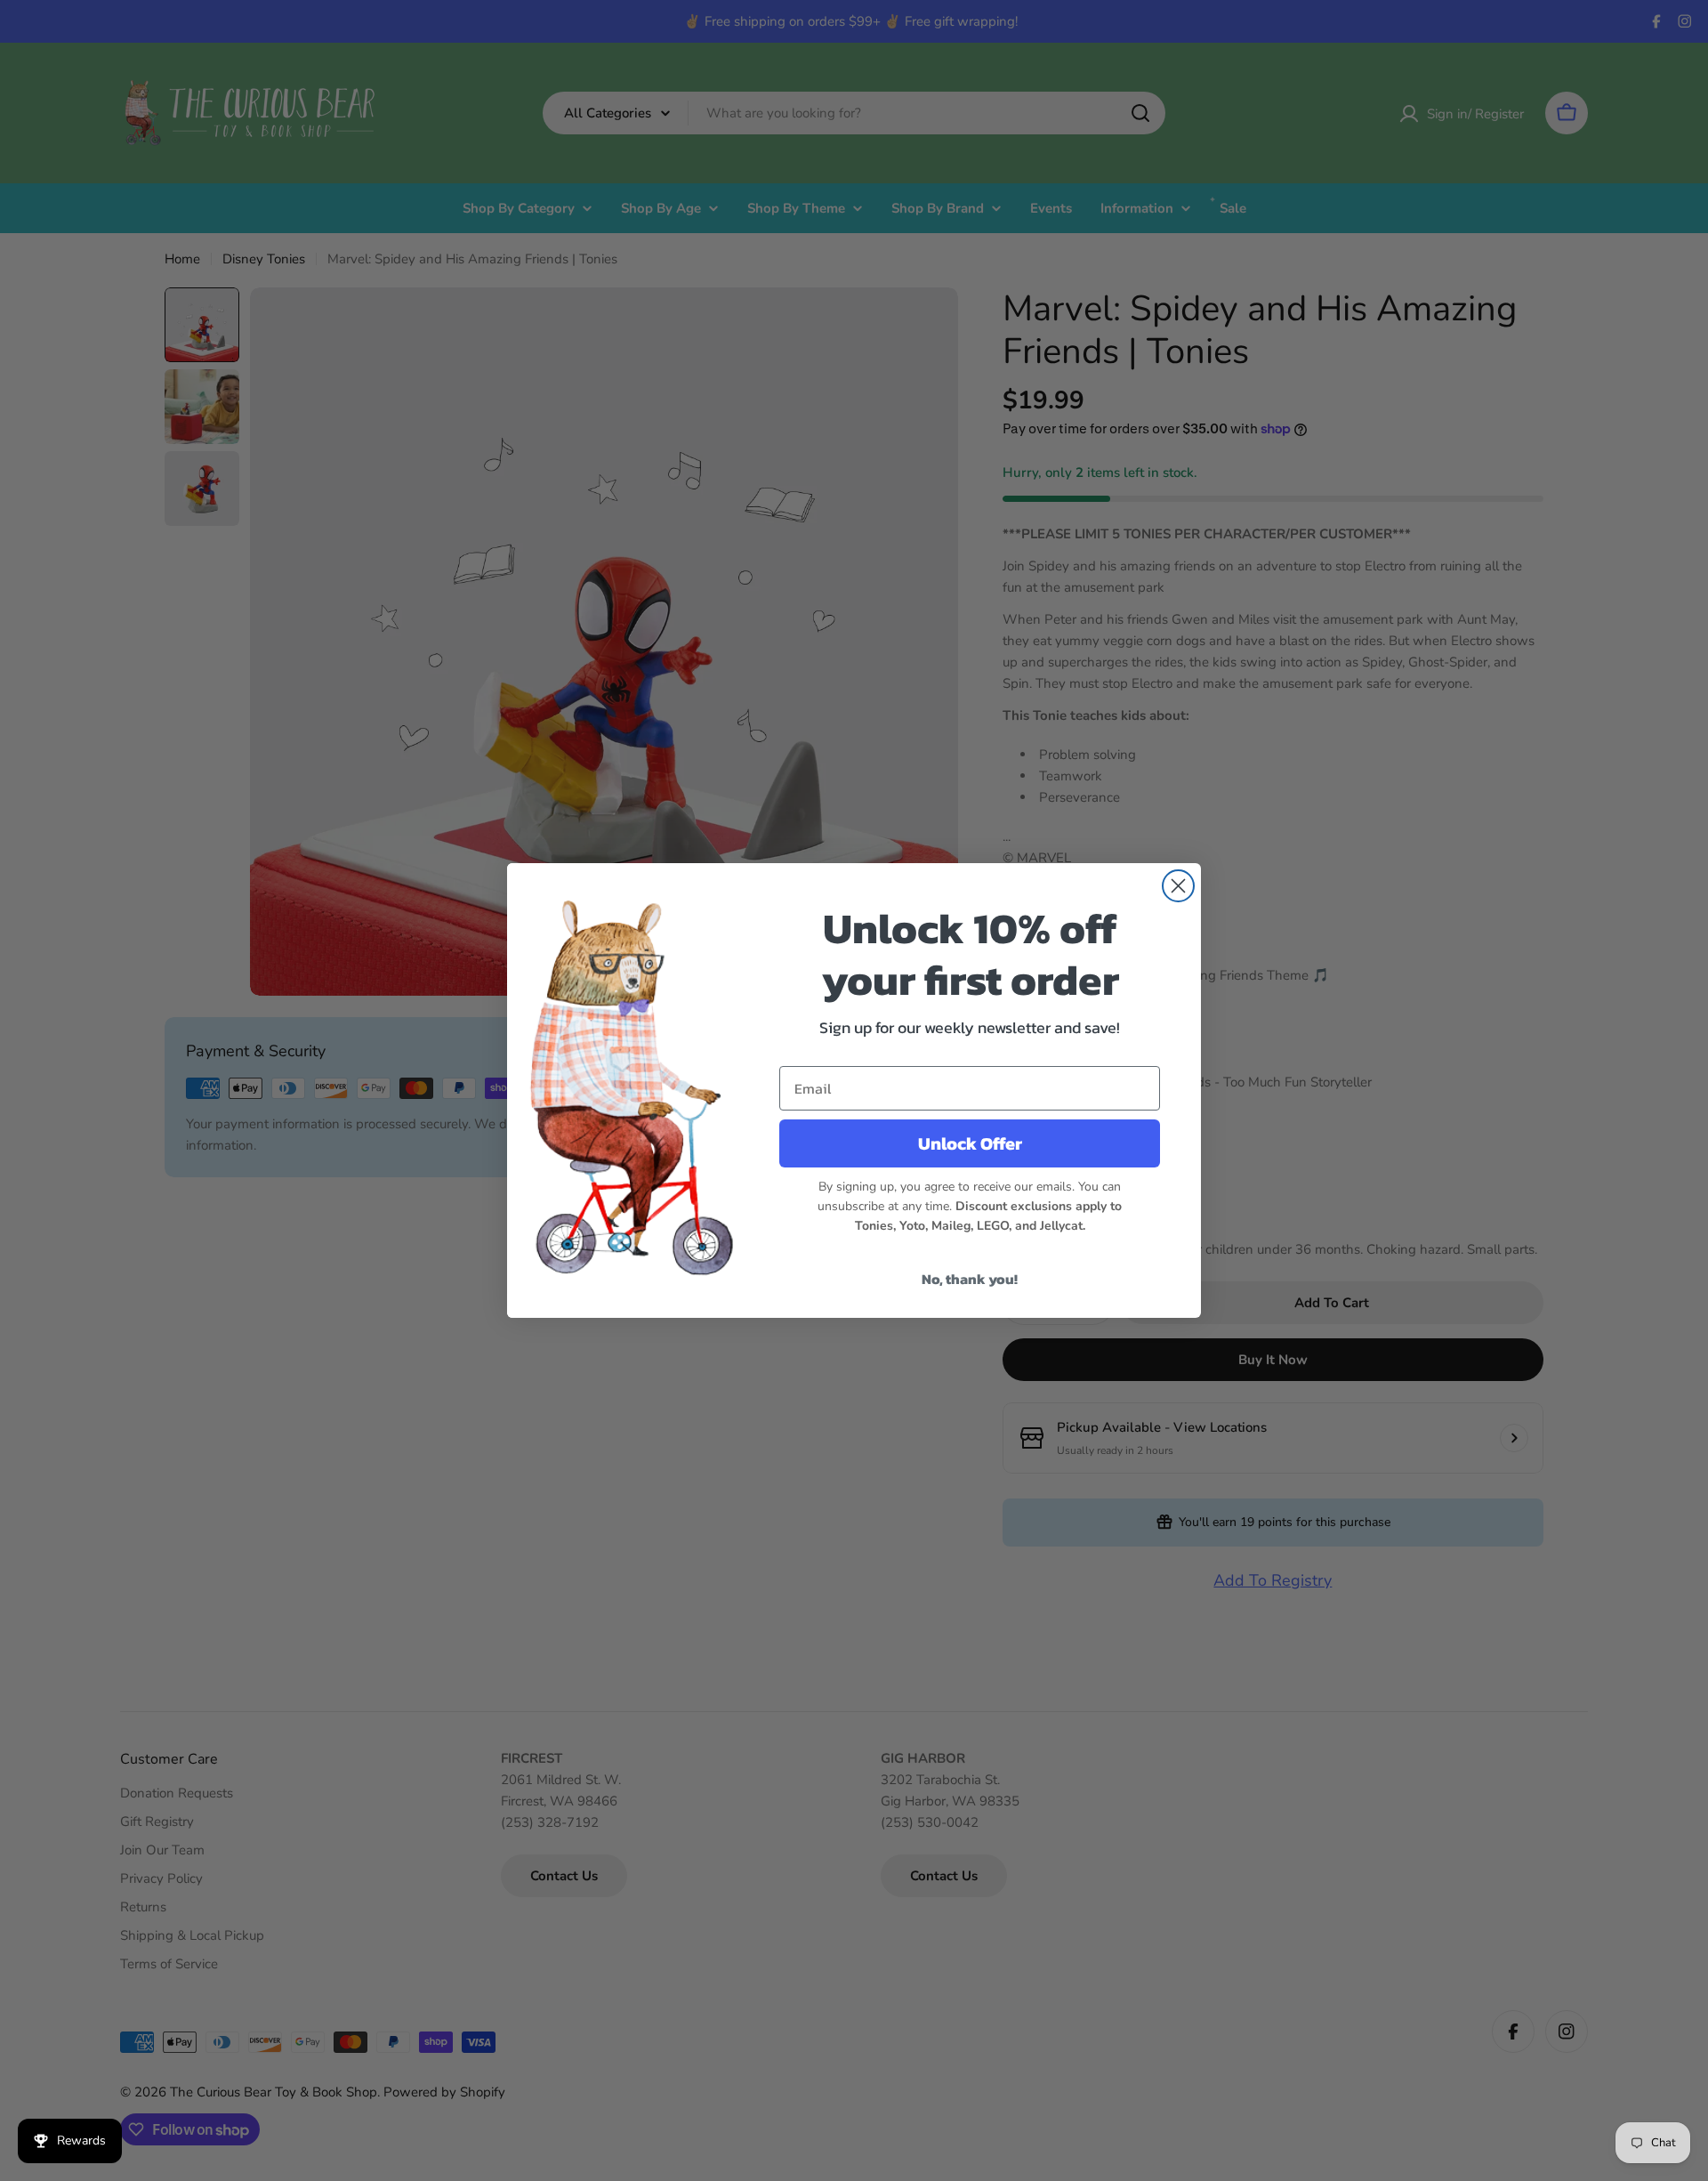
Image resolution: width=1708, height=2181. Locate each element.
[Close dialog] (1178, 886)
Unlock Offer (970, 1143)
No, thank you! (970, 1279)
